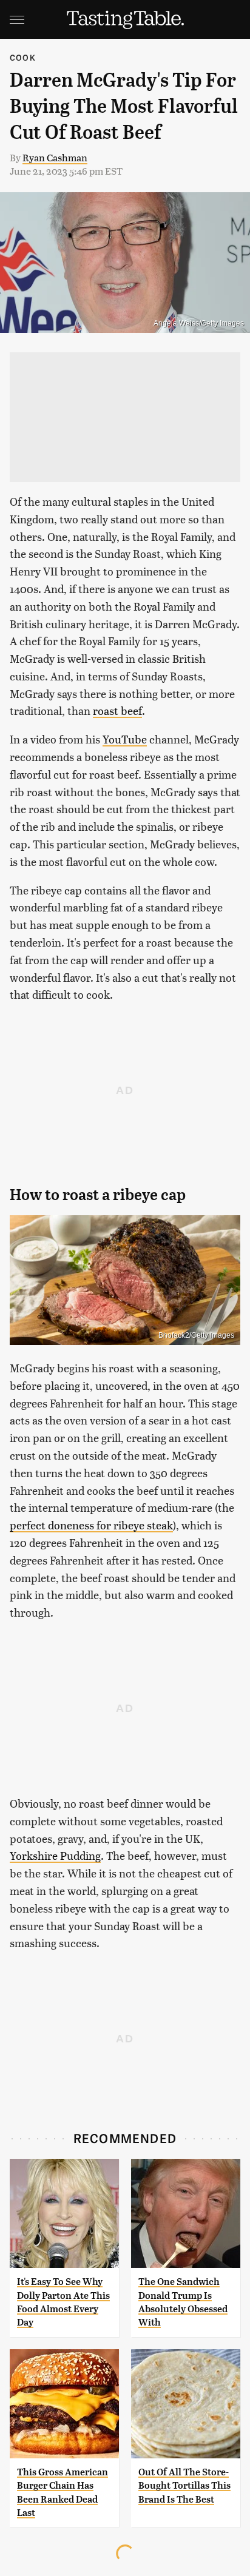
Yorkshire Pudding (55, 1855)
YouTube (125, 739)
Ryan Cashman (55, 157)
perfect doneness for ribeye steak (91, 1525)
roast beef (117, 710)
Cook (23, 57)
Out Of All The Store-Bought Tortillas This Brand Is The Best (184, 2486)
